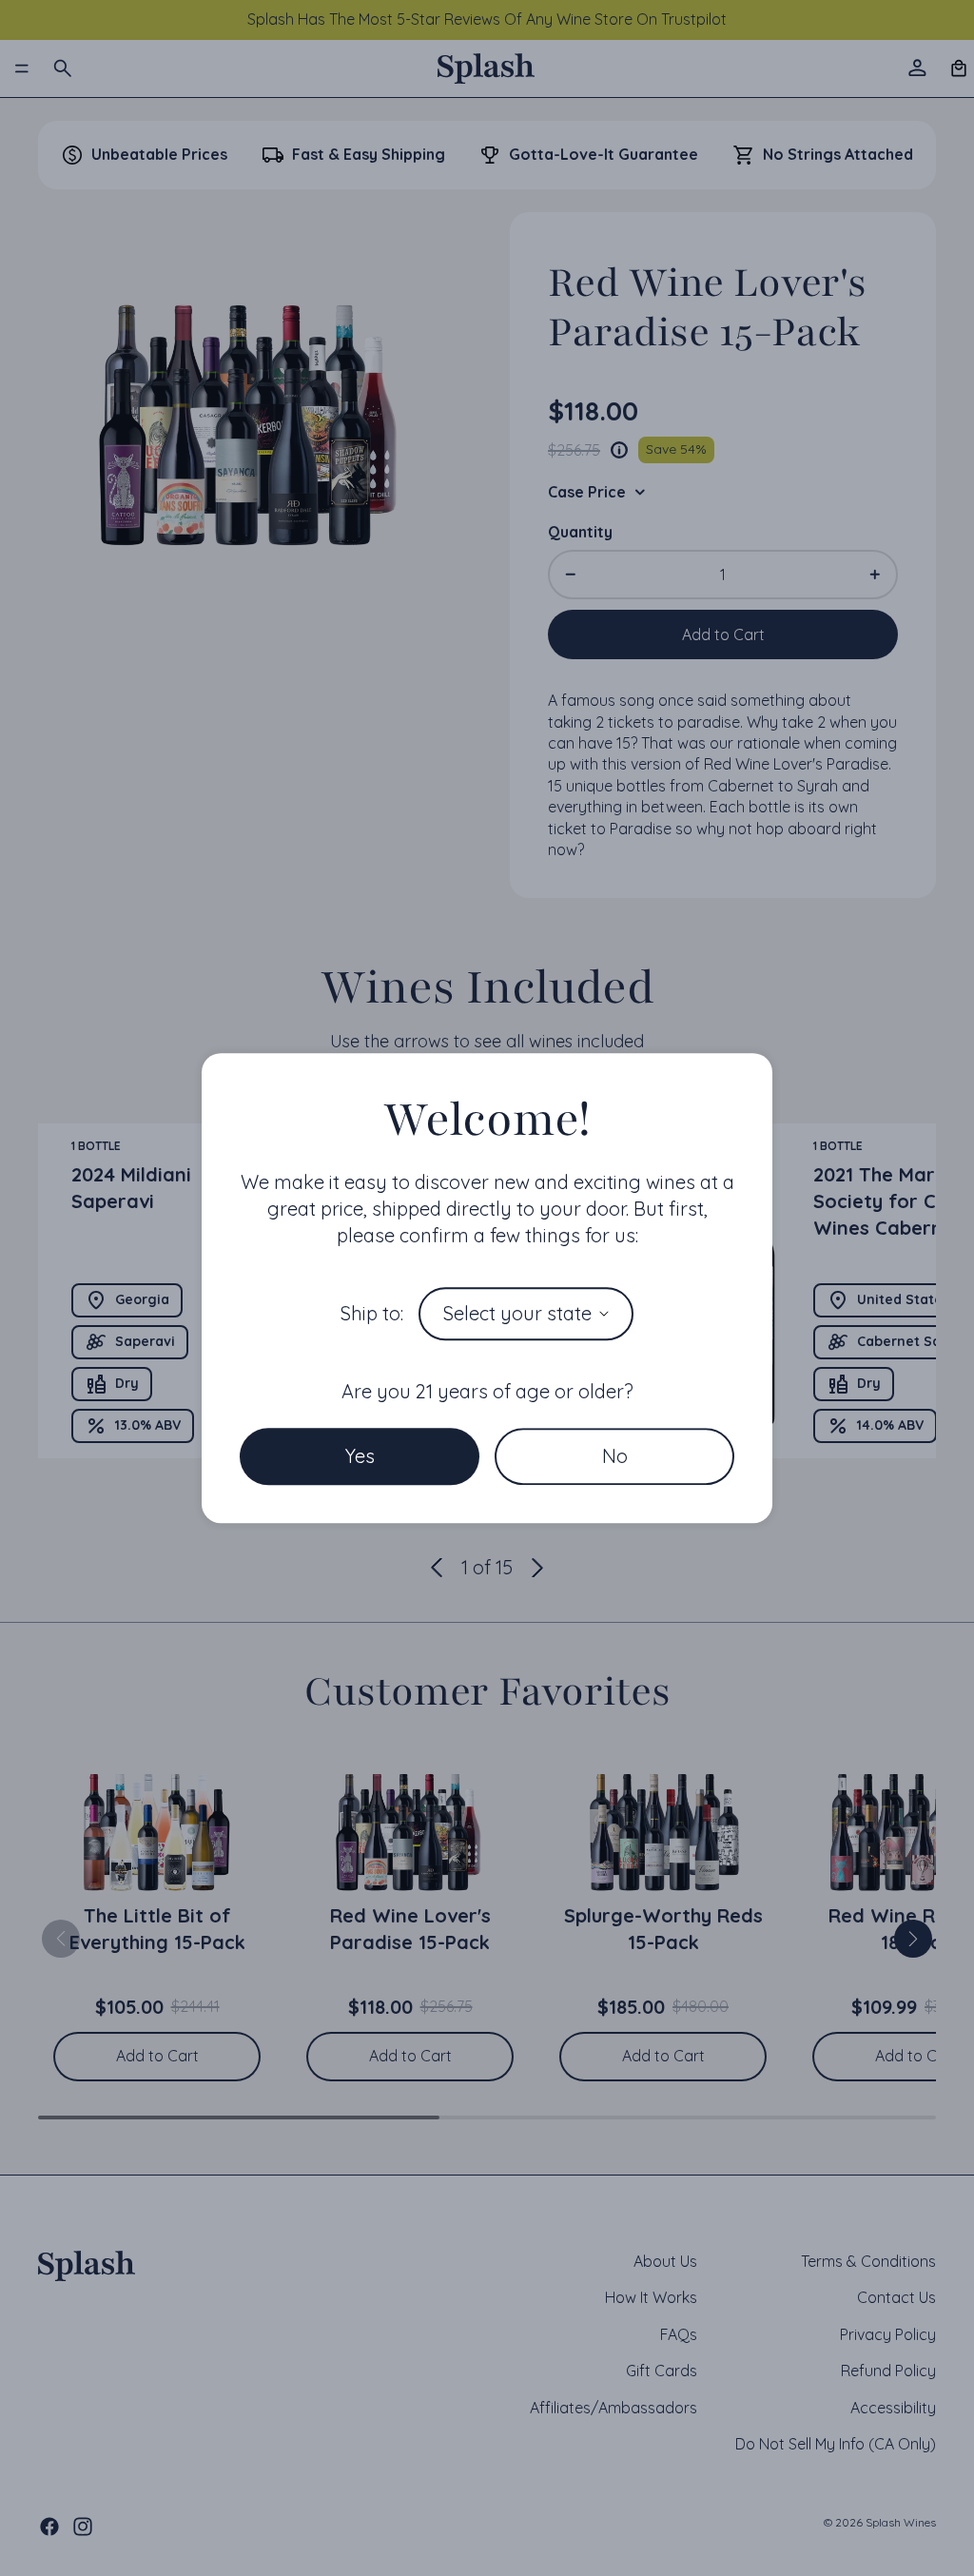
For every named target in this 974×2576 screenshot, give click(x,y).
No (615, 1456)
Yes (360, 1456)
